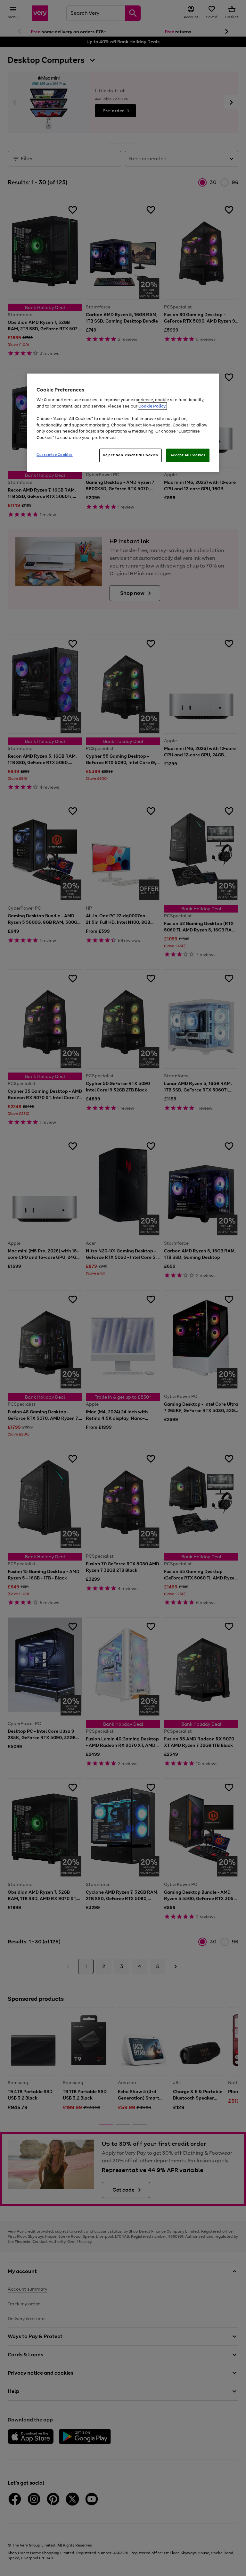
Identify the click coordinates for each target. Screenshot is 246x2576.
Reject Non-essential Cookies (131, 455)
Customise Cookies (55, 455)
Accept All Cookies (188, 455)
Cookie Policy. (152, 406)
